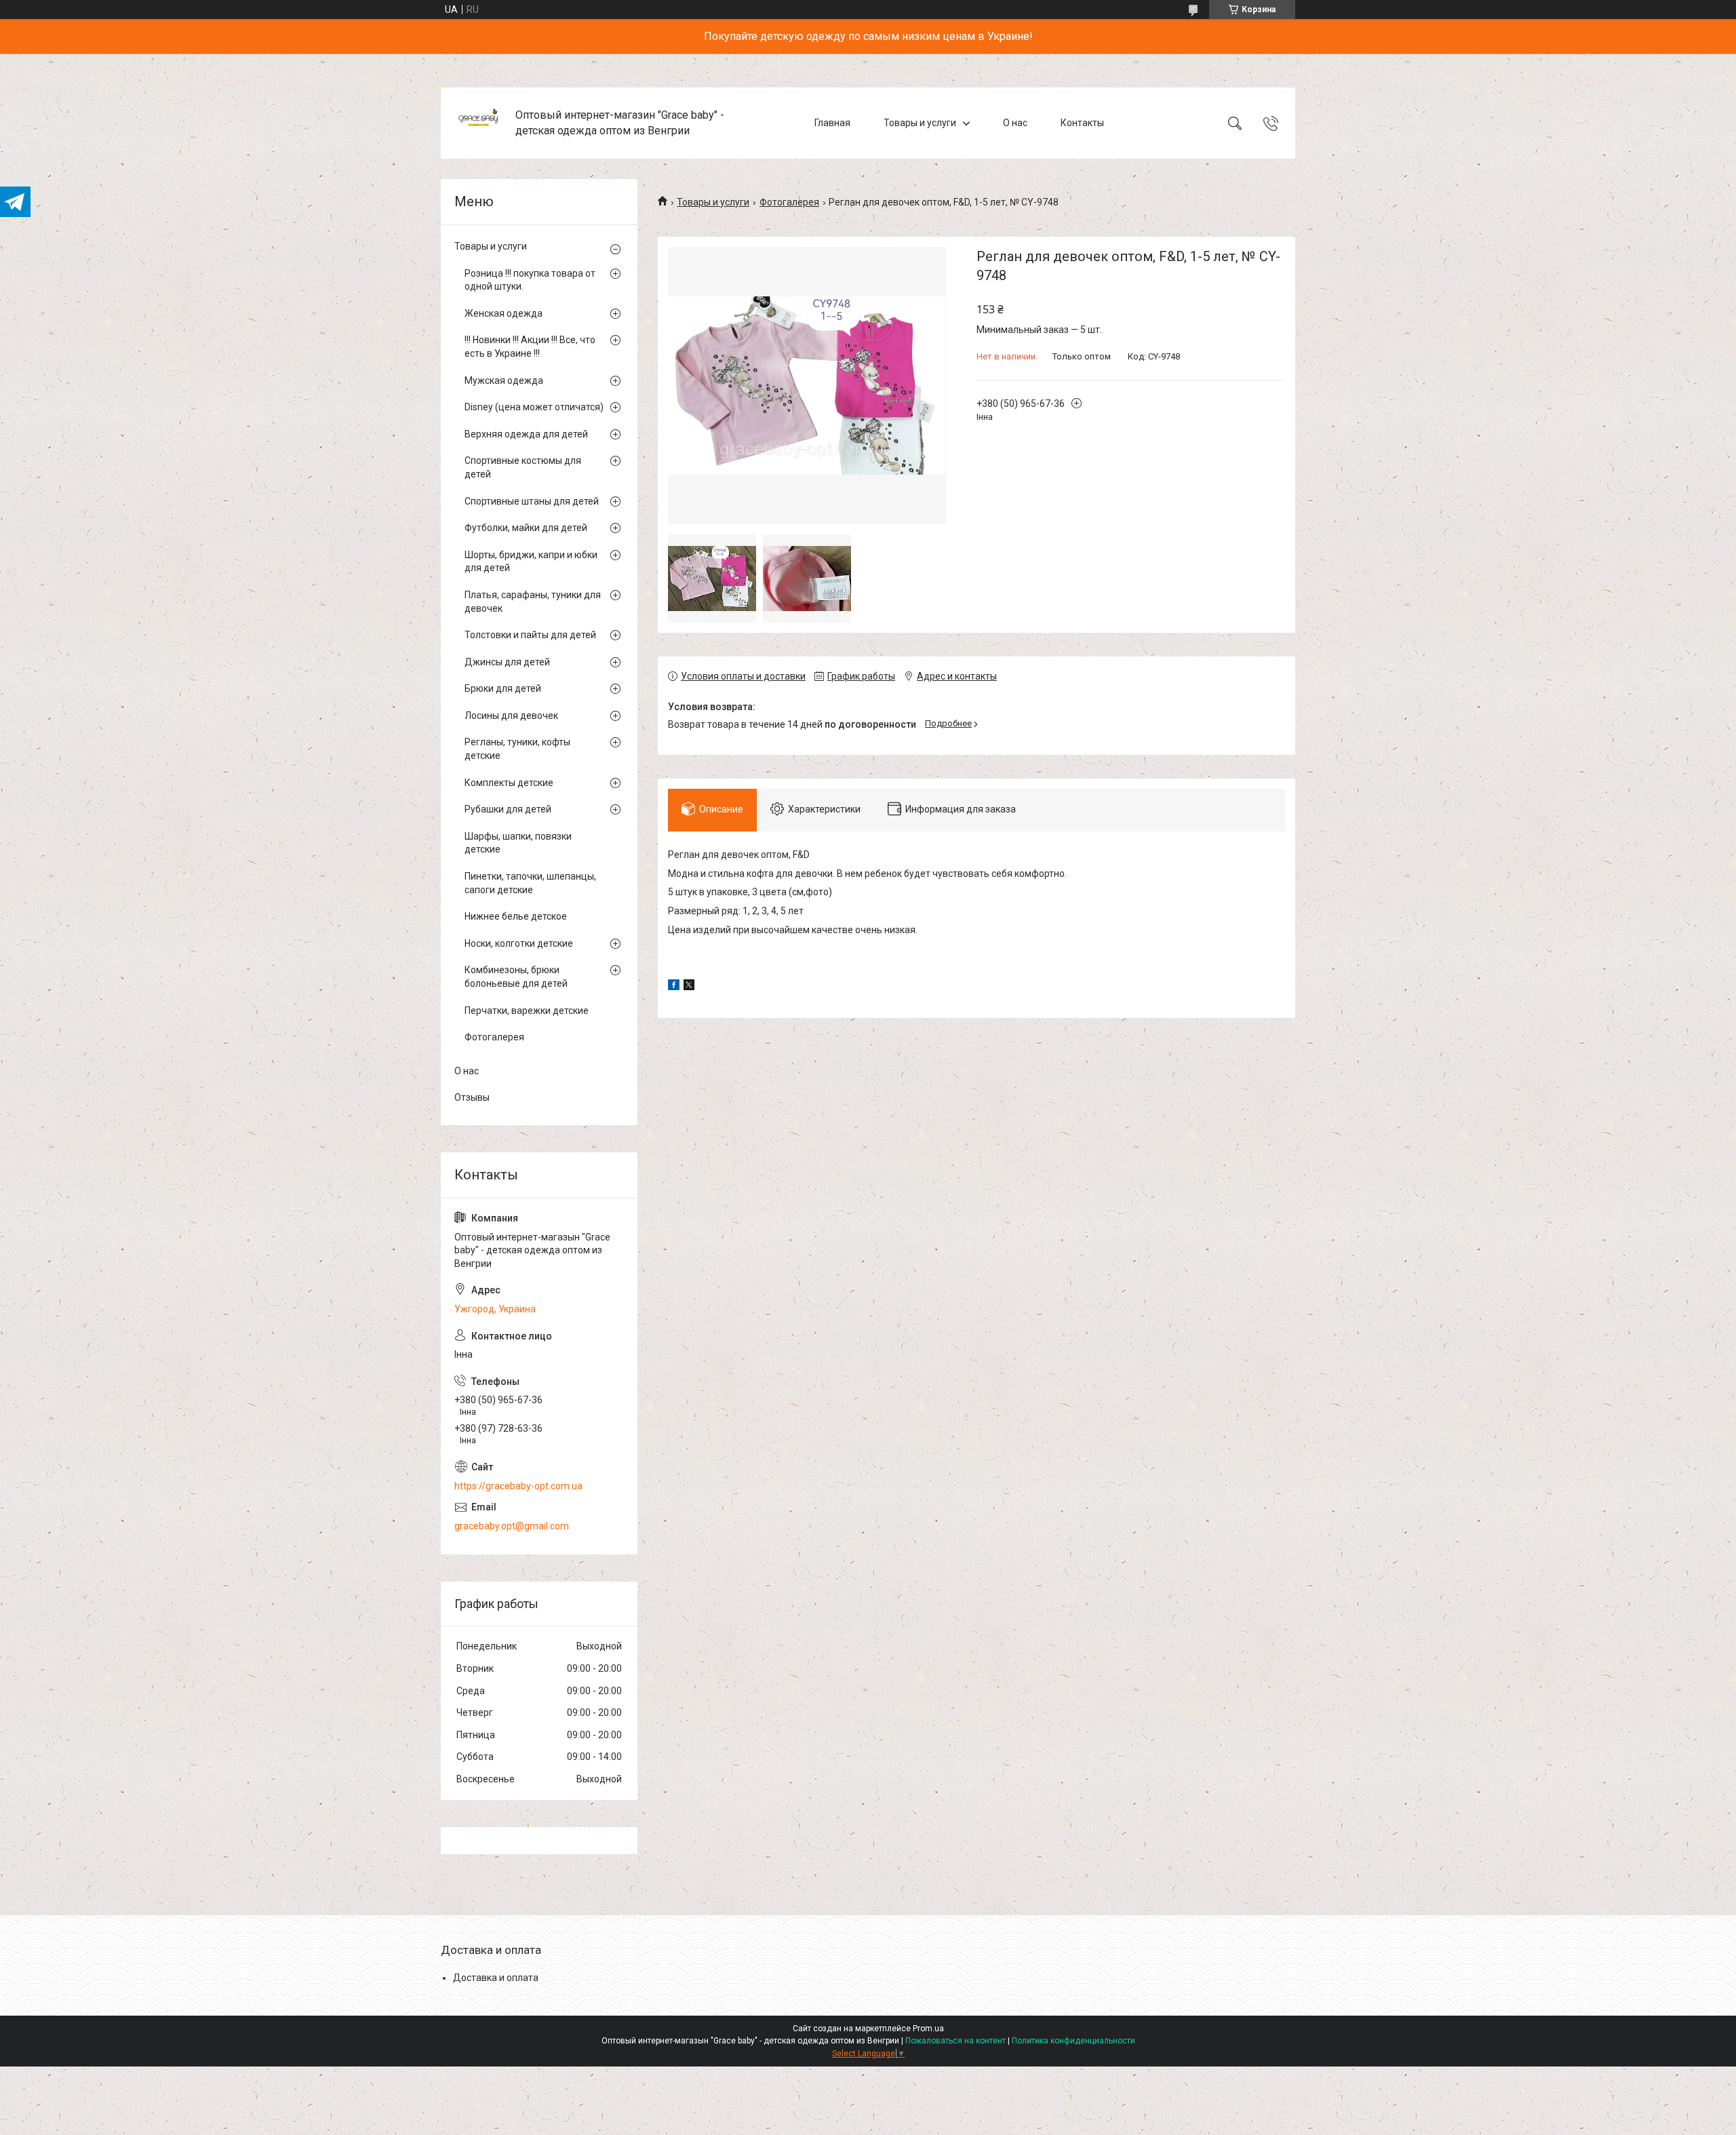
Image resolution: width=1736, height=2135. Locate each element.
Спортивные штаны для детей (532, 501)
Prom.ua (928, 2029)
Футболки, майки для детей (526, 528)
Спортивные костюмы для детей (523, 467)
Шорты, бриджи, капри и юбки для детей (531, 562)
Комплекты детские (509, 783)
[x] (689, 987)
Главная (832, 123)
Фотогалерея (789, 202)
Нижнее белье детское (516, 916)
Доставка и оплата (496, 1978)
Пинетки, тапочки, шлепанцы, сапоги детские (530, 883)
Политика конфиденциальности (1073, 2041)
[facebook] (674, 987)
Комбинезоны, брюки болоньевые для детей (516, 977)
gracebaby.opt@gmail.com (512, 1526)
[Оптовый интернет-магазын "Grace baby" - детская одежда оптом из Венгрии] (480, 123)
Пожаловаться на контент (955, 2041)
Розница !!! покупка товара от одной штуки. (530, 280)
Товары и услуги (920, 123)
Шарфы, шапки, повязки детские (518, 843)
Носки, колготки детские (519, 943)
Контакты (1082, 123)
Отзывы (472, 1097)
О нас (1015, 123)
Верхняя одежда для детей (526, 434)
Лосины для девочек (511, 716)
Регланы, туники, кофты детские (517, 749)
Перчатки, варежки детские (527, 1011)
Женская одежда (504, 313)
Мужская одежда (504, 380)
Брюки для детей (503, 688)
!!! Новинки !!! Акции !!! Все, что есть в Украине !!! (530, 347)
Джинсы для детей (507, 662)
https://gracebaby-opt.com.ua (518, 1486)
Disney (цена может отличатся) (534, 407)
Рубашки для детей (508, 809)
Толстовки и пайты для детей (530, 635)
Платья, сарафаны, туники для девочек (533, 602)
